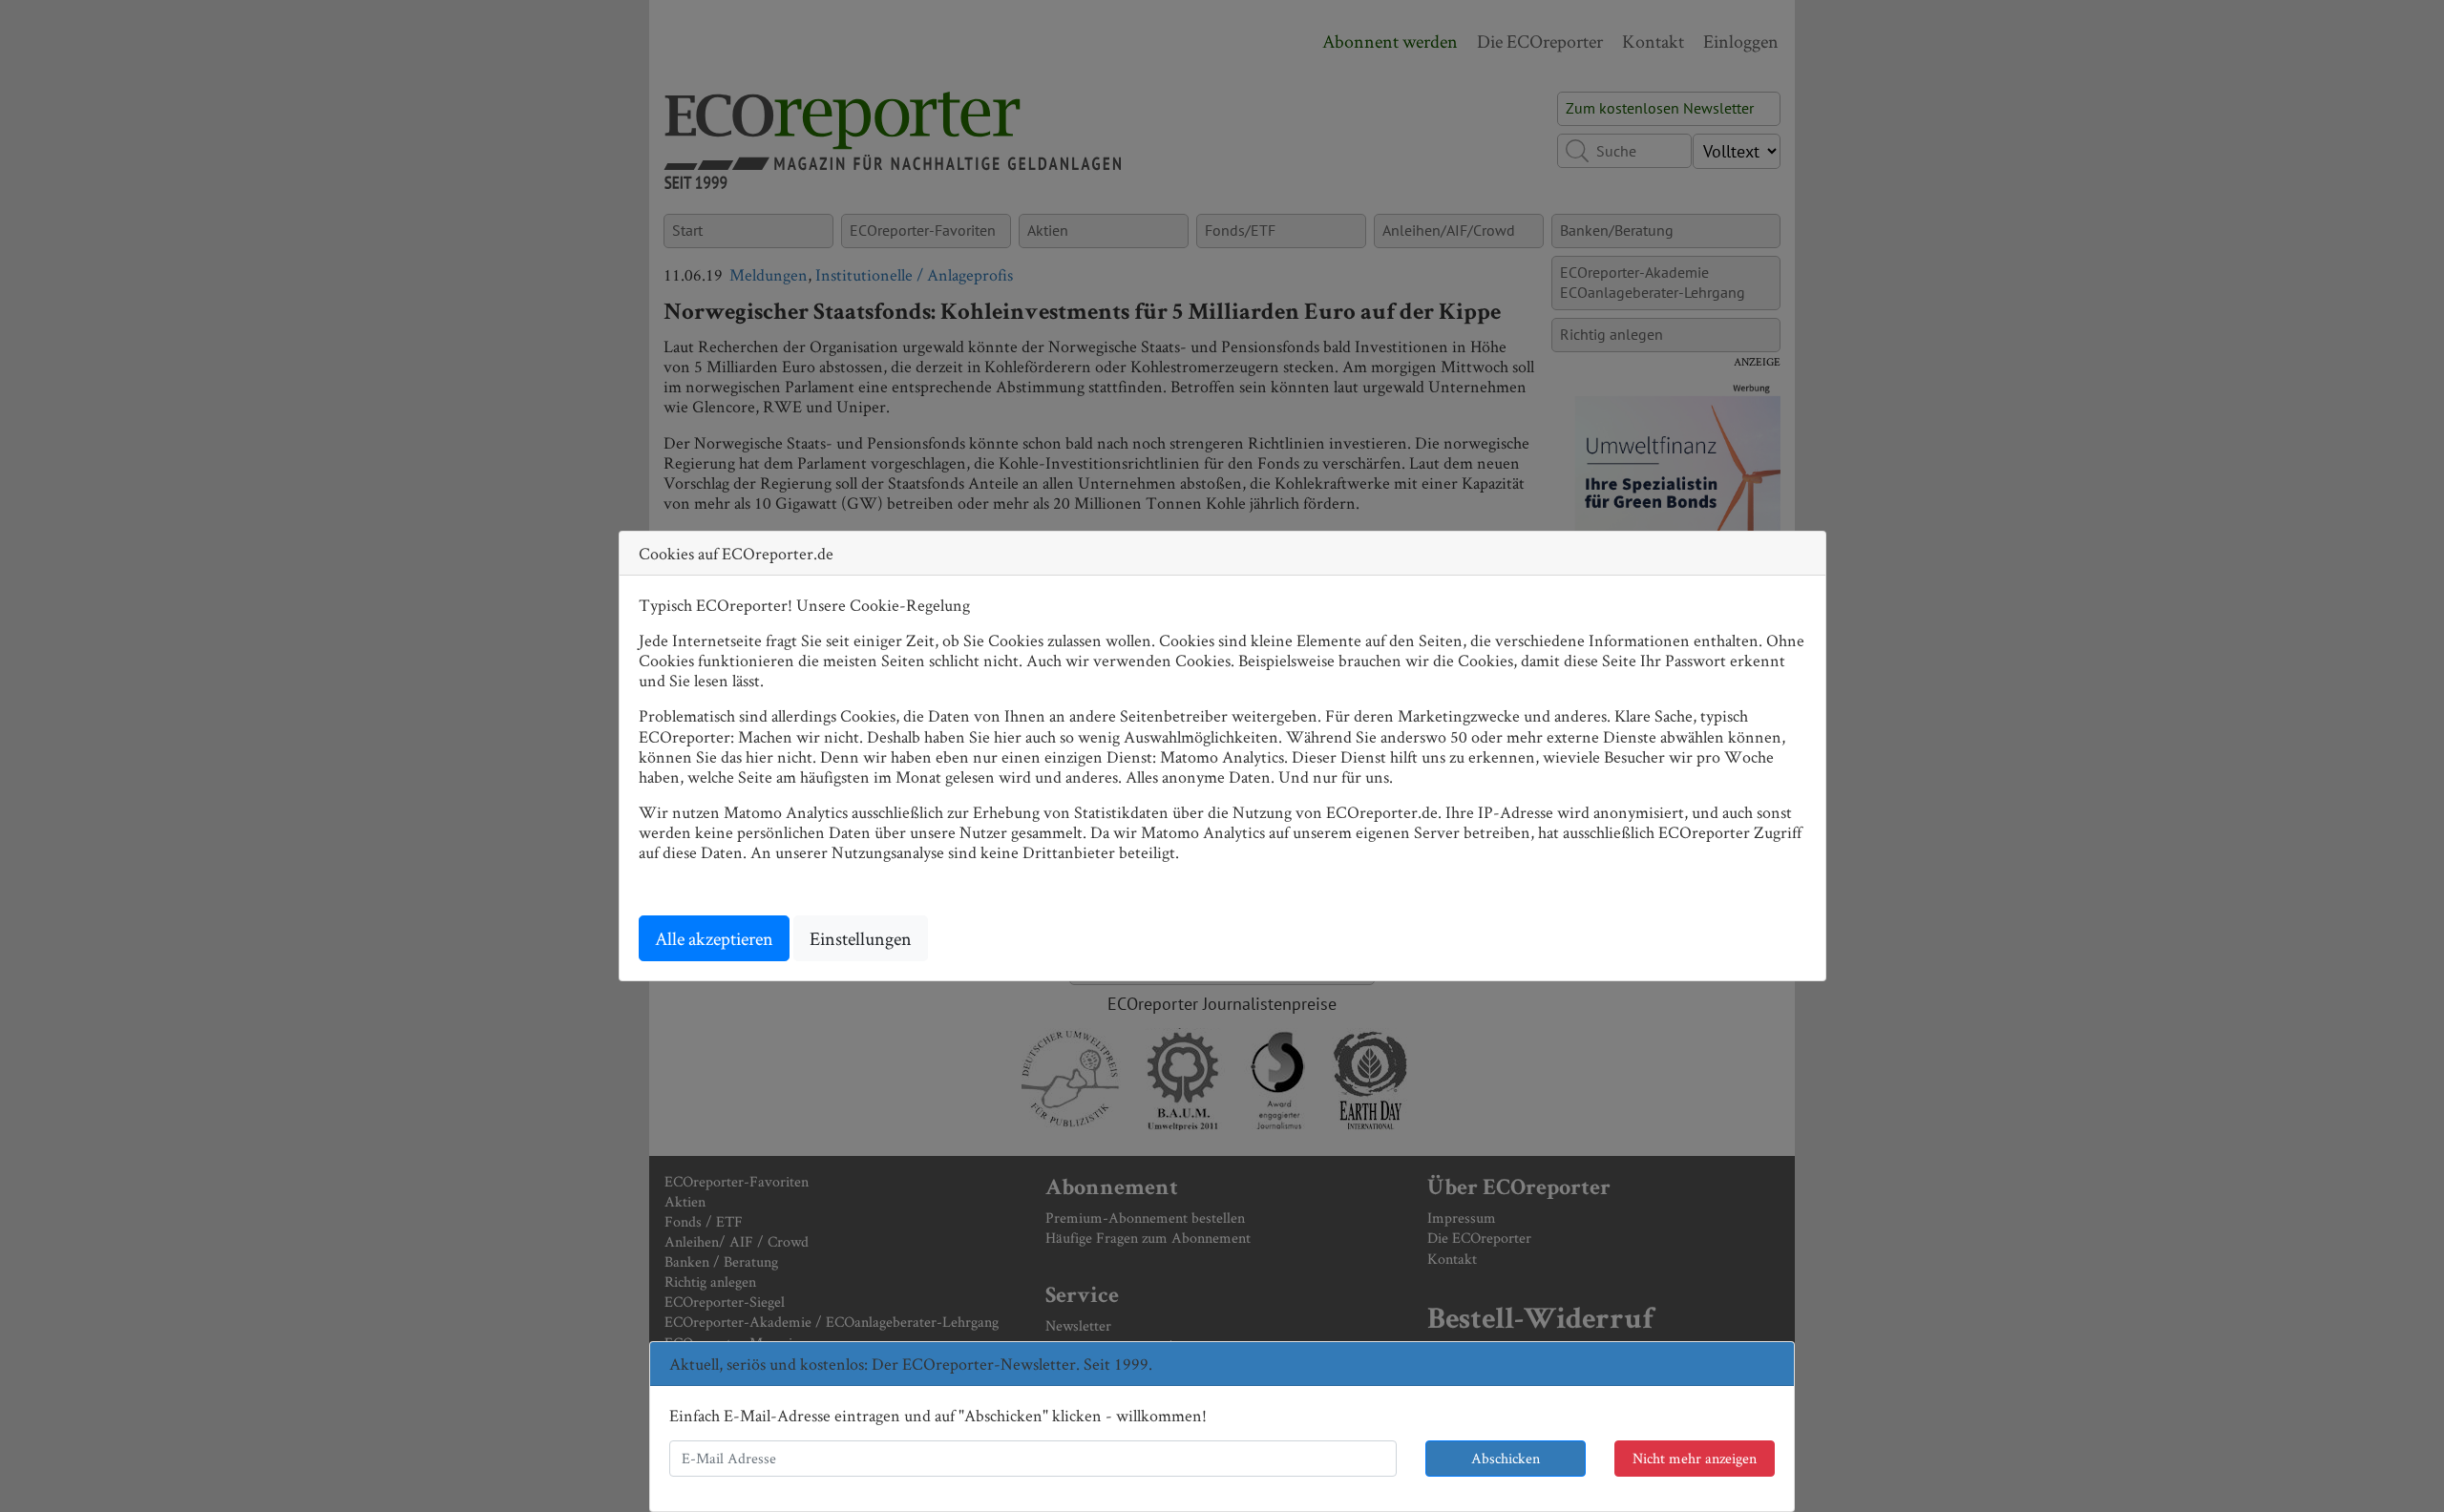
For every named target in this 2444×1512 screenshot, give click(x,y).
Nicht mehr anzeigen (1695, 1458)
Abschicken (1506, 1458)
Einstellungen (861, 938)
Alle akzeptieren (714, 938)
